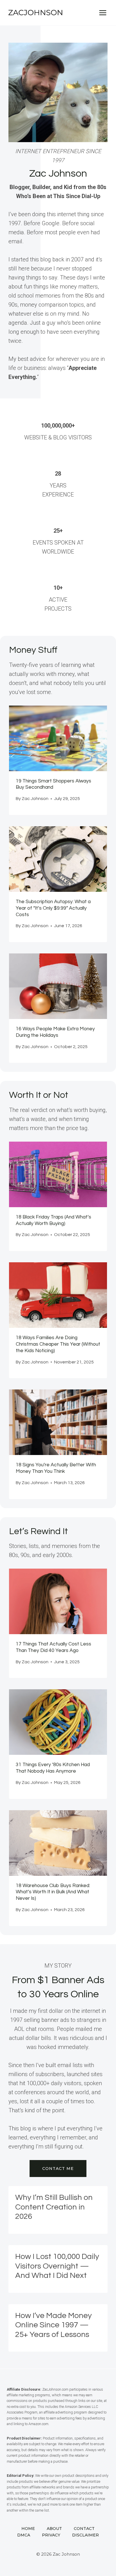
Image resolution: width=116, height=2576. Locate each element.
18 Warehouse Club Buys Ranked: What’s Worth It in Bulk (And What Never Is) (53, 1892)
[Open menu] (103, 13)
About (54, 2529)
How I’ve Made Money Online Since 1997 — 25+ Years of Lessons (53, 2325)
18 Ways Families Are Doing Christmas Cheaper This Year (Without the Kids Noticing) (58, 1344)
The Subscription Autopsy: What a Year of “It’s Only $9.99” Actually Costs (53, 908)
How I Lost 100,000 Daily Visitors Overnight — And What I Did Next (57, 2266)
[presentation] (58, 738)
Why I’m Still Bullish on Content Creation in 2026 (54, 2207)
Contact (84, 2529)
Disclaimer (85, 2535)
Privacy (51, 2535)
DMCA (24, 2535)
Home (28, 2529)
